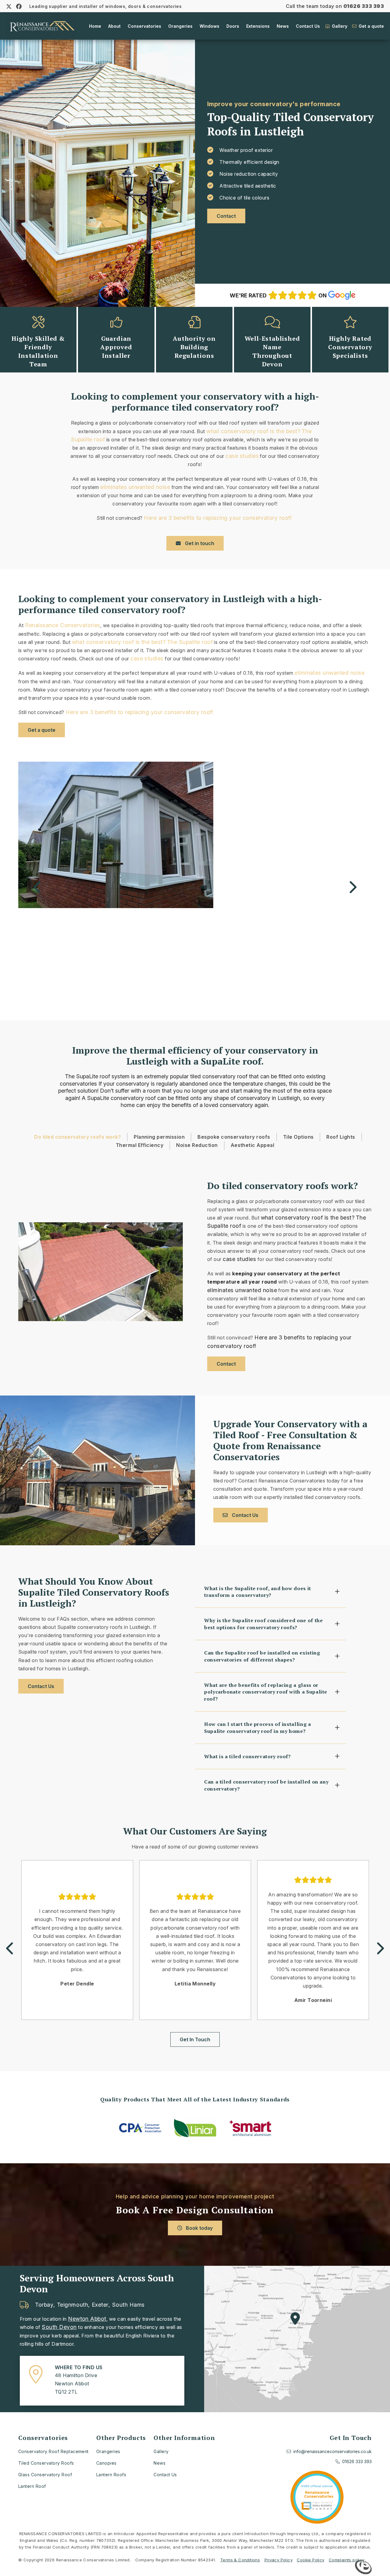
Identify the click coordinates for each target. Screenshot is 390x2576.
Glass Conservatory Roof (45, 2475)
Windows (209, 26)
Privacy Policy (278, 2560)
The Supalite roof (190, 642)
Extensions (258, 26)
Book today (199, 2228)
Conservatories (144, 26)
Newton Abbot (87, 2319)
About (114, 26)
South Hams (128, 2305)
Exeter (100, 2305)
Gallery (339, 26)
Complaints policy (347, 2560)
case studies (242, 456)
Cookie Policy (310, 2560)
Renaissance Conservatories (62, 625)
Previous (38, 888)
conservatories (78, 1084)
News (283, 26)
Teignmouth (73, 2305)
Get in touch (199, 543)
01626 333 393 (364, 6)
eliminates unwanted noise (135, 487)
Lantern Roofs (111, 2475)
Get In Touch (195, 2039)
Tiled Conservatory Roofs (46, 2463)
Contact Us (308, 26)
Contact (226, 216)
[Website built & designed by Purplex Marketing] (363, 2568)
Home (95, 26)
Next (352, 888)
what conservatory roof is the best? (253, 431)
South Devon (59, 2327)
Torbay (44, 2305)
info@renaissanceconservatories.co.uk (333, 2451)
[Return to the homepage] (41, 26)
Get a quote (371, 26)
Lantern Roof (32, 2486)
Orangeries (180, 26)
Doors (233, 26)
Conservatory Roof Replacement (53, 2451)
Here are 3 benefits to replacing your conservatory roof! (218, 518)
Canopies (106, 2463)
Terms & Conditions (240, 2560)
